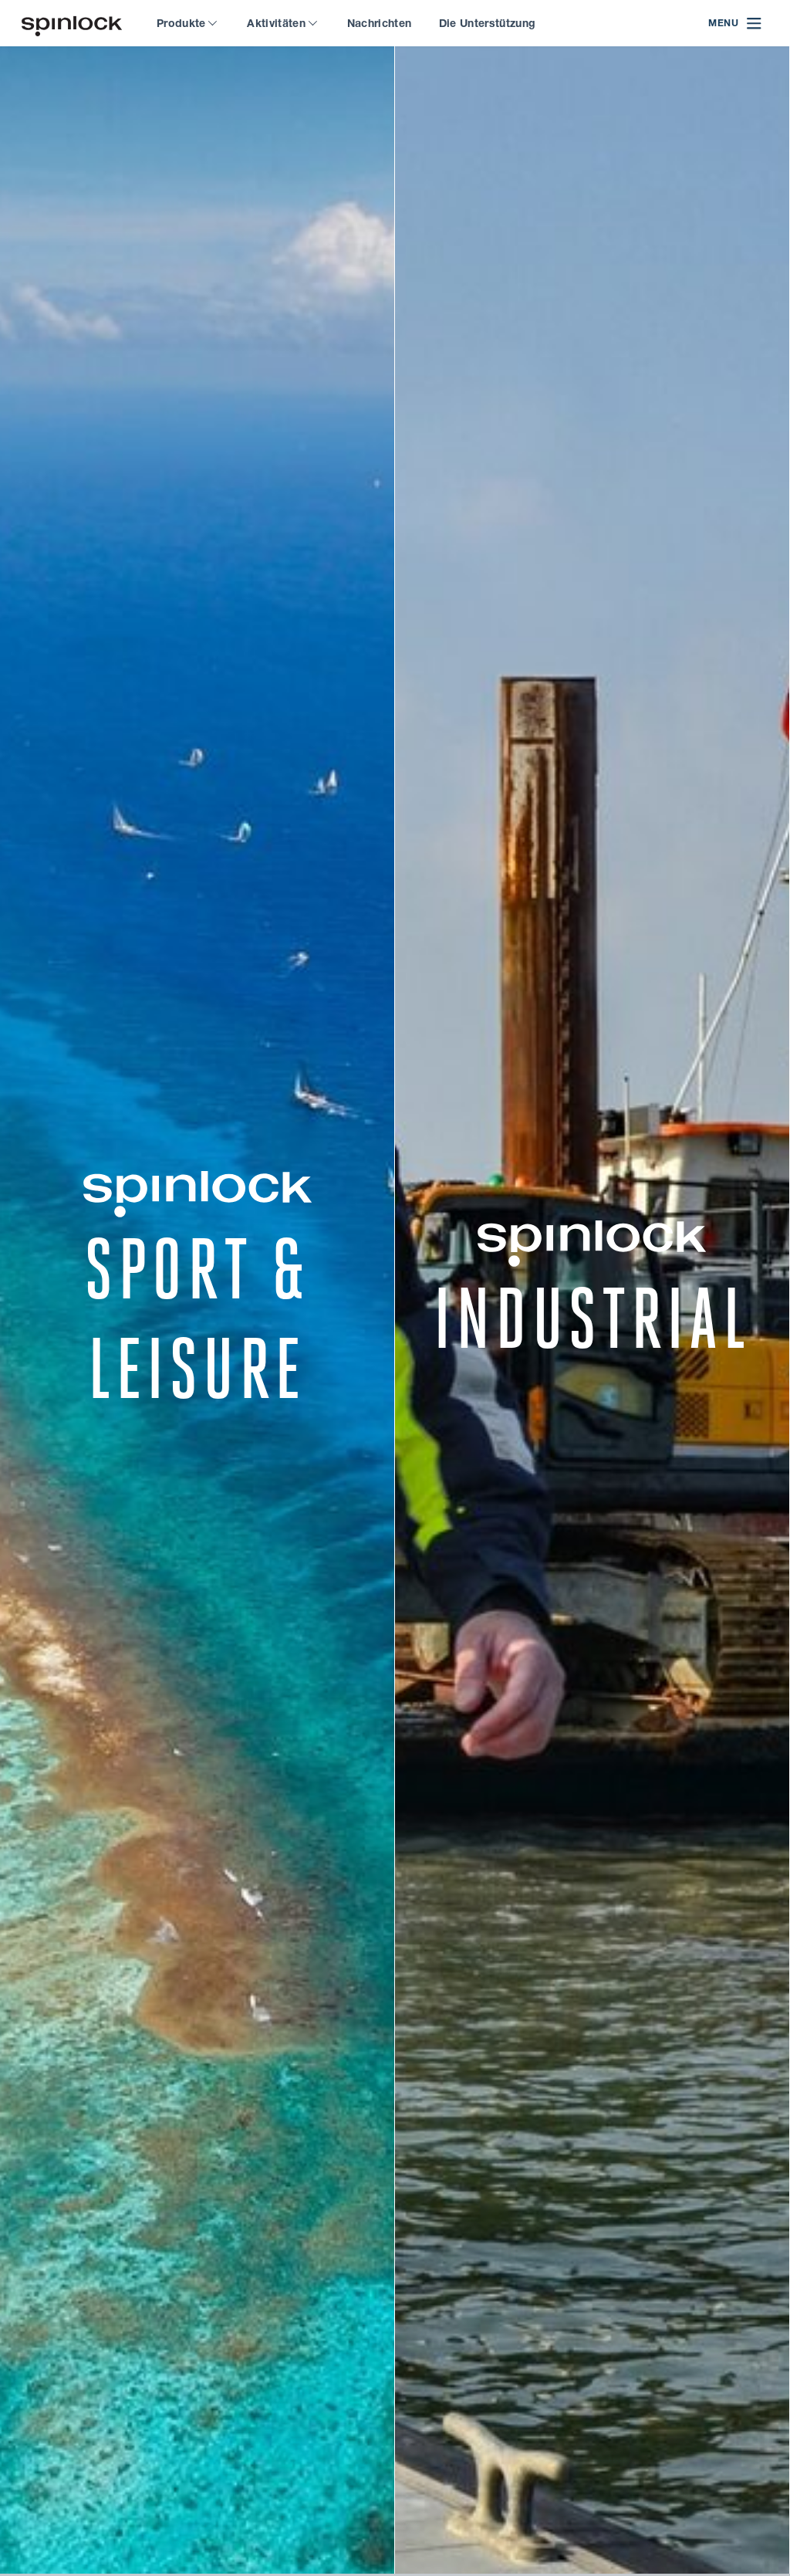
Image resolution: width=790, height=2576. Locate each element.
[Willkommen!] (72, 24)
